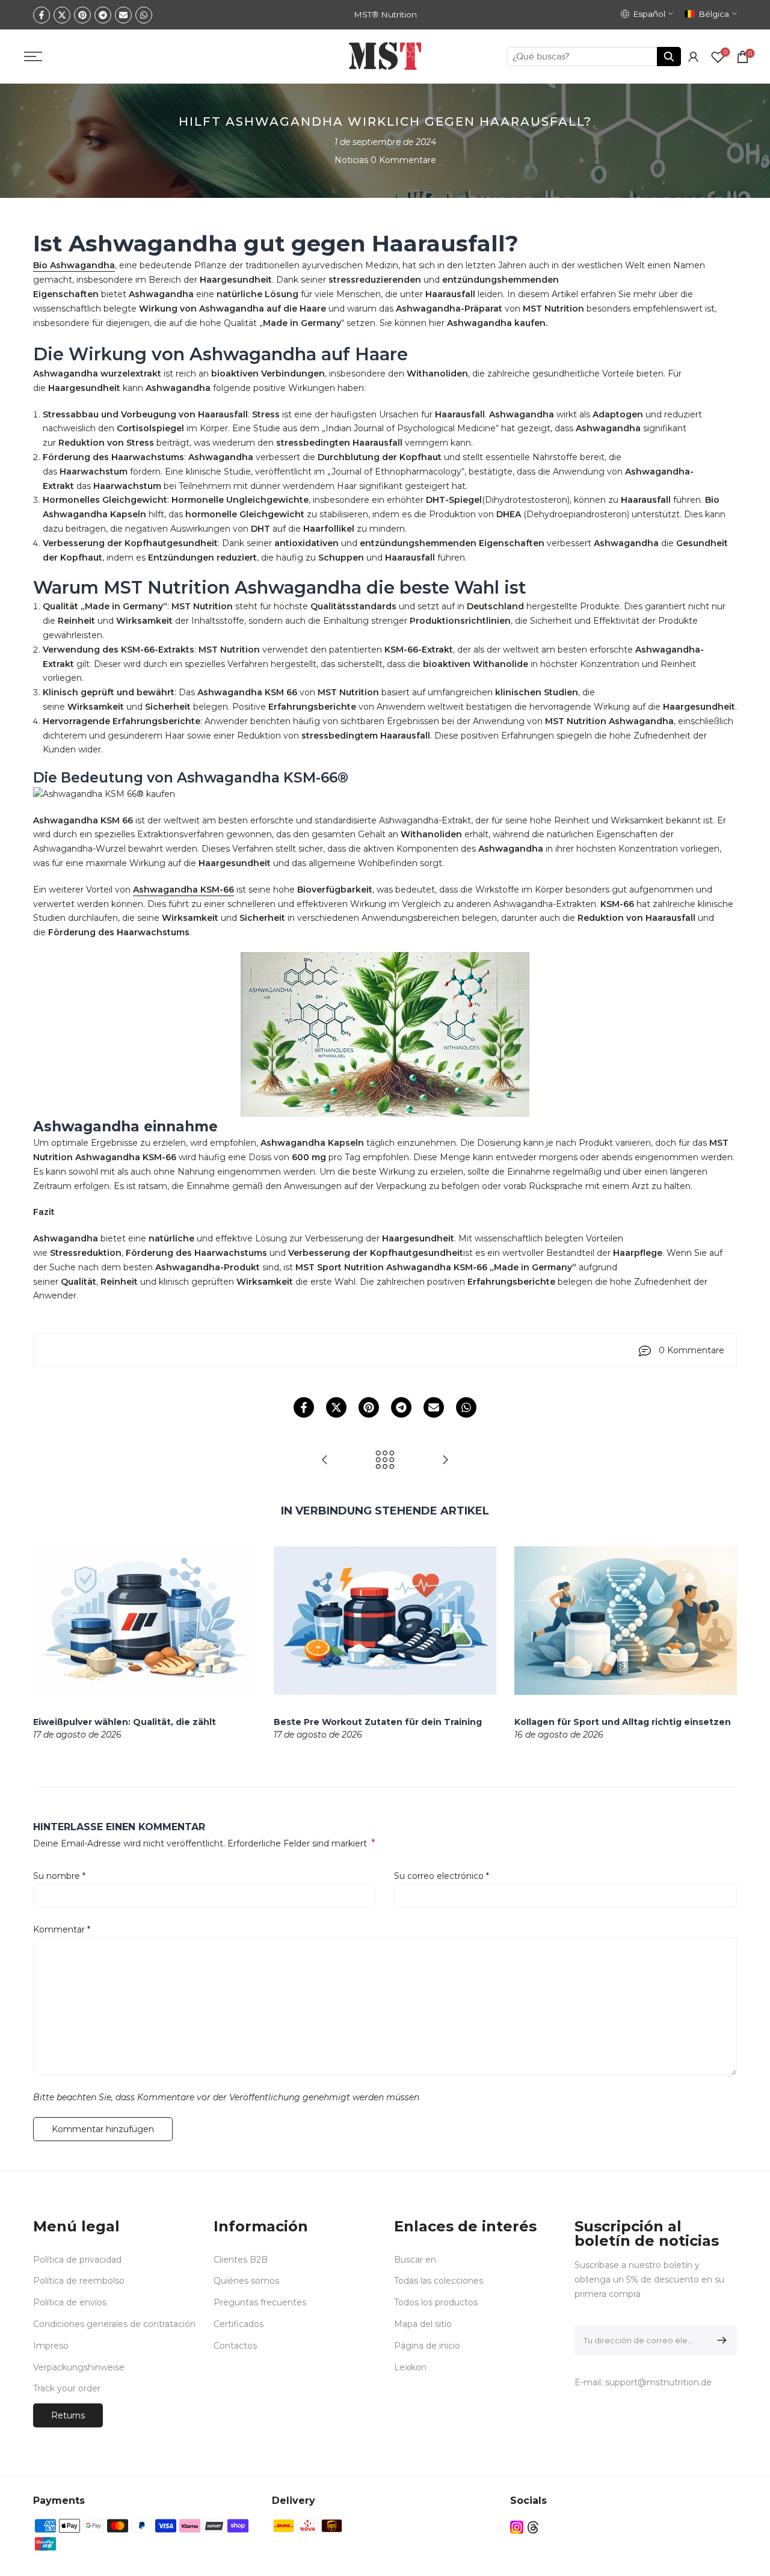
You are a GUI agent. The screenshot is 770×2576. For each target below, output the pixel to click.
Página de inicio (427, 2346)
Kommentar (62, 1929)
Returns (68, 2415)
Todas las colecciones (439, 2281)
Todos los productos (436, 2302)
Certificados (239, 2324)
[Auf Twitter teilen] (62, 15)
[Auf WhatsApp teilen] (144, 15)
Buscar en (415, 2260)
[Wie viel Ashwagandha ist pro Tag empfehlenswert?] (445, 1461)
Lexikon (410, 2367)
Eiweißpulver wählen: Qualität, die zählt (125, 1721)
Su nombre (59, 1876)
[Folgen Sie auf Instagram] (517, 2527)
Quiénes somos (246, 2281)
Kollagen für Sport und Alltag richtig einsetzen (623, 1721)
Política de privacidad (77, 2260)
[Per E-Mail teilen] (123, 15)
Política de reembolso (79, 2281)
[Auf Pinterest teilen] (82, 15)
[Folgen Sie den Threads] (533, 2527)
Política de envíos (70, 2302)
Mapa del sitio (423, 2324)
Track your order (67, 2388)
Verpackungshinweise (79, 2367)
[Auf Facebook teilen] (42, 15)
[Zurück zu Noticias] (385, 1461)
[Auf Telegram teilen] (103, 15)
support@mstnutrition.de (658, 2382)
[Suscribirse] (720, 2340)
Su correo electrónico (442, 1876)
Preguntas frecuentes (260, 2302)
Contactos (235, 2346)
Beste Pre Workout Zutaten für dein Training (378, 1721)
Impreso (51, 2346)
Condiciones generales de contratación (114, 2324)
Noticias (351, 160)
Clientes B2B (241, 2260)
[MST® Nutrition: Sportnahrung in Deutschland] (325, 1461)
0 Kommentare (403, 160)
